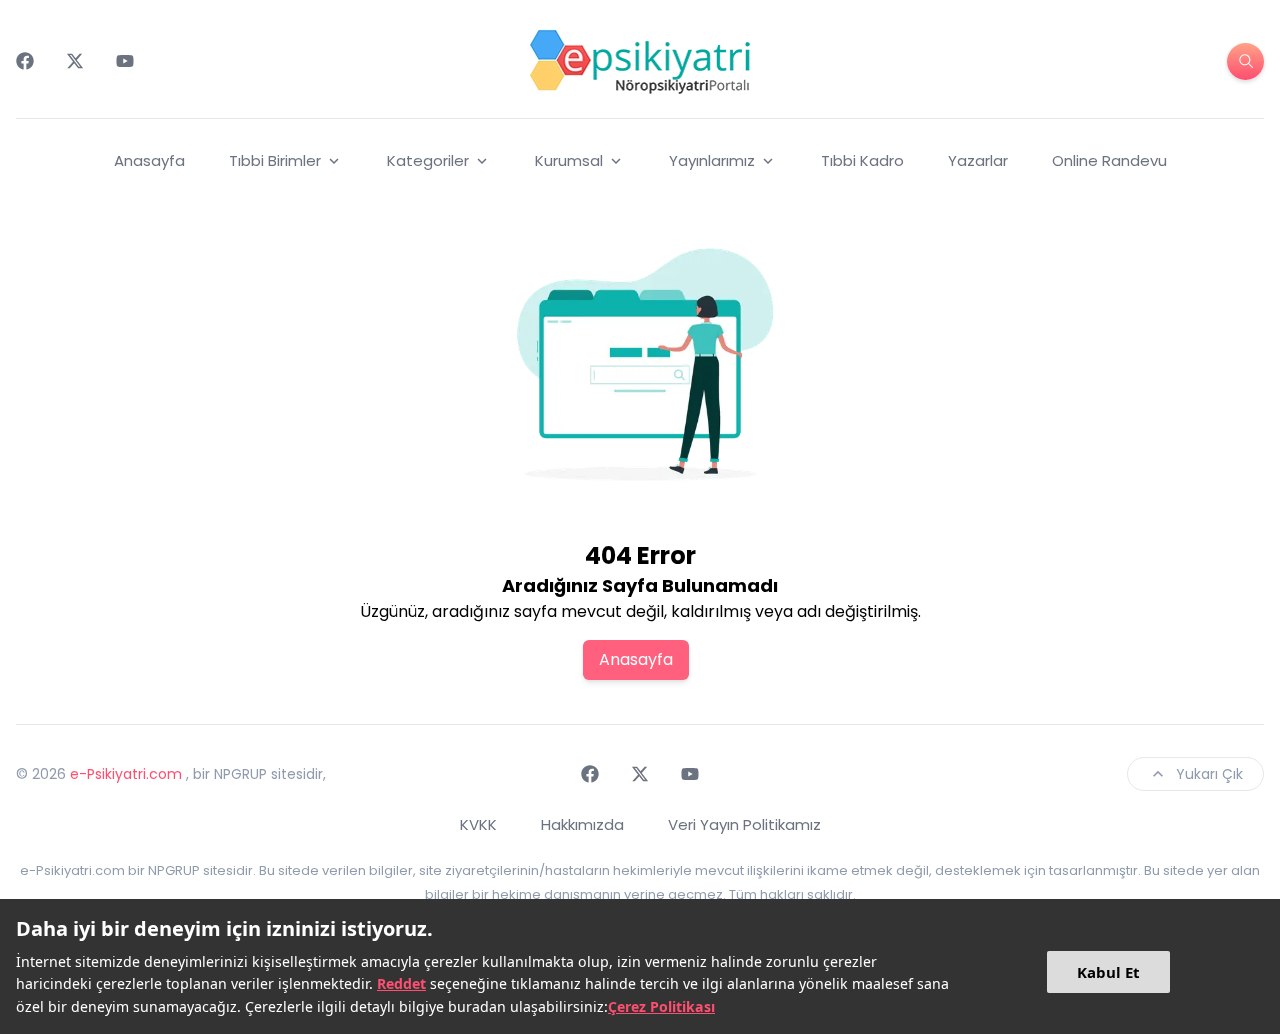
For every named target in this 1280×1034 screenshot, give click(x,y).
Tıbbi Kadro (862, 160)
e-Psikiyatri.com (126, 774)
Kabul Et (1108, 972)
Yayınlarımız (712, 160)
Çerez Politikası (661, 1006)
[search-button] (1245, 61)
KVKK (478, 824)
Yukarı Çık (1209, 774)
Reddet (401, 983)
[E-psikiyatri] (640, 61)
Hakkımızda (582, 824)
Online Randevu (1109, 160)
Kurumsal (569, 160)
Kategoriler (428, 160)
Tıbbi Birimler (275, 160)
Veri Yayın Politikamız (744, 824)
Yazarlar (978, 160)
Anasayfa (149, 160)
